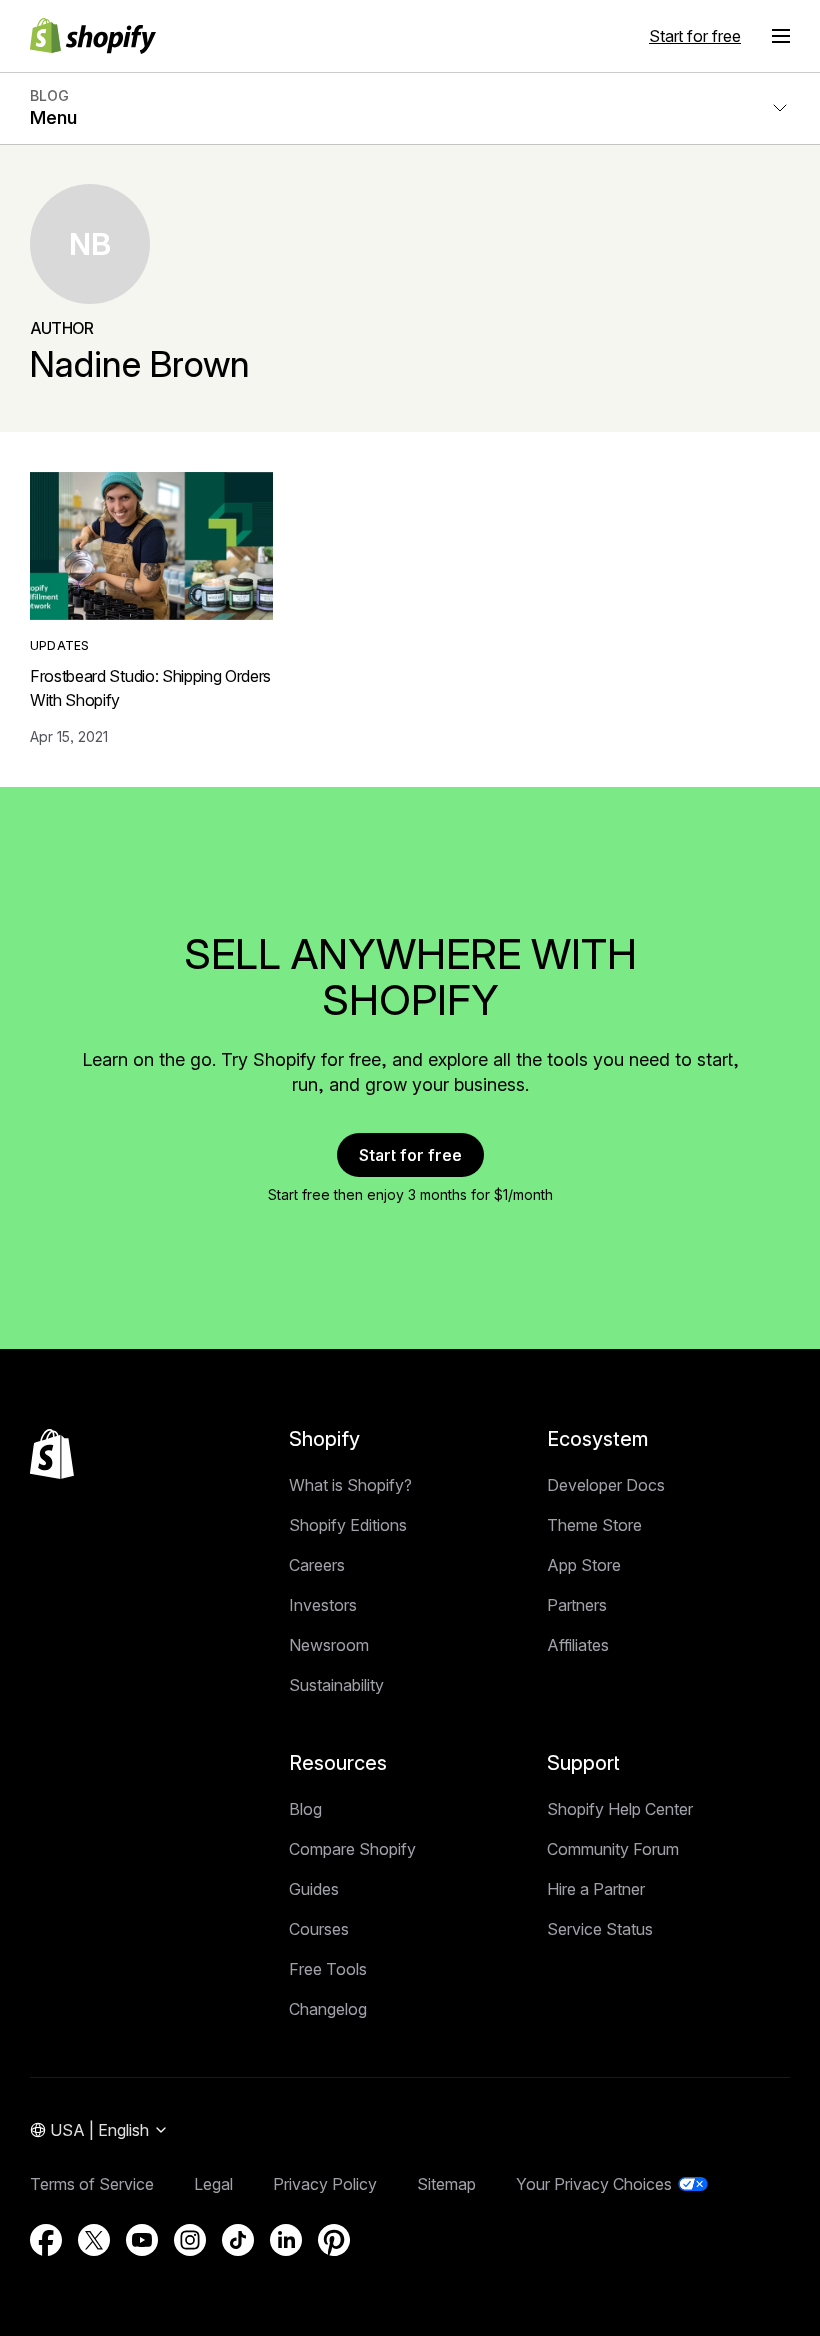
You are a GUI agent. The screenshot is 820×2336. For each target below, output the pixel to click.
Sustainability (336, 1685)
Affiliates (578, 1645)
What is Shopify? (350, 1485)
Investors (323, 1605)
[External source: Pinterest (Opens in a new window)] (334, 2240)
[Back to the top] (52, 1454)
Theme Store (594, 1525)
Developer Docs (606, 1485)
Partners (577, 1605)
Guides (314, 1889)
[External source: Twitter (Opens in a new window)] (94, 2240)
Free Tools (328, 1969)
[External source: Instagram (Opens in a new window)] (190, 2240)
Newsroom (329, 1645)
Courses (319, 1929)
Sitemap (446, 2184)
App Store (584, 1565)
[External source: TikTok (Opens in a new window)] (238, 2240)
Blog (305, 1809)
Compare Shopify (352, 1849)
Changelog (328, 2009)
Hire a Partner (596, 1889)
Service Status (600, 1929)
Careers (317, 1565)
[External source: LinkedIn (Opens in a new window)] (286, 2240)
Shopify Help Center (620, 1809)
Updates (60, 645)
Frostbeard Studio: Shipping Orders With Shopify (150, 688)
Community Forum (613, 1849)
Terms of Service (92, 2184)
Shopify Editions (348, 1525)
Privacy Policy (325, 2184)
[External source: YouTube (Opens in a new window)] (142, 2240)
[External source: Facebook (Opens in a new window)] (46, 2240)
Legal (213, 2184)
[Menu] (781, 36)
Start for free (695, 36)
